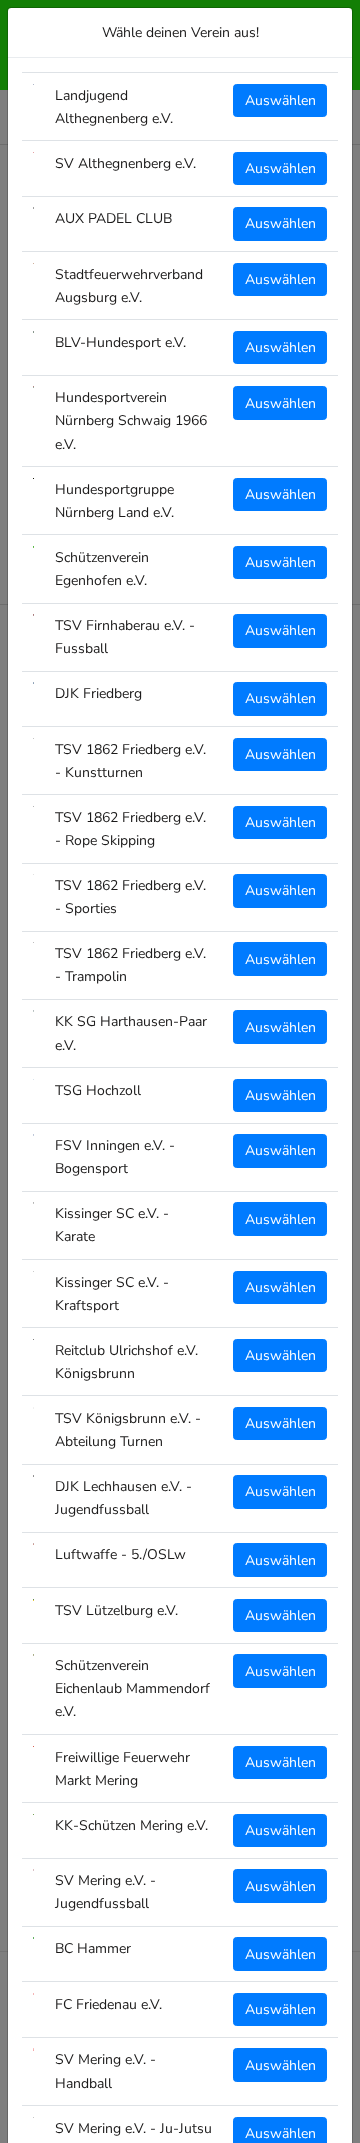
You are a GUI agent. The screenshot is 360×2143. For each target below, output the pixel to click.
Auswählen (280, 100)
